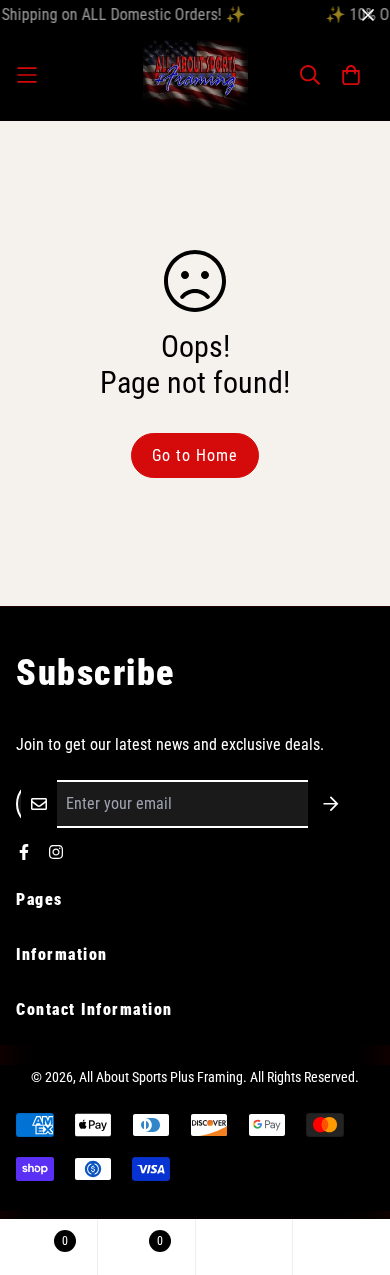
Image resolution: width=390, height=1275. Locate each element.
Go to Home (195, 455)
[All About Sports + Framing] (195, 75)
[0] (48, 1247)
